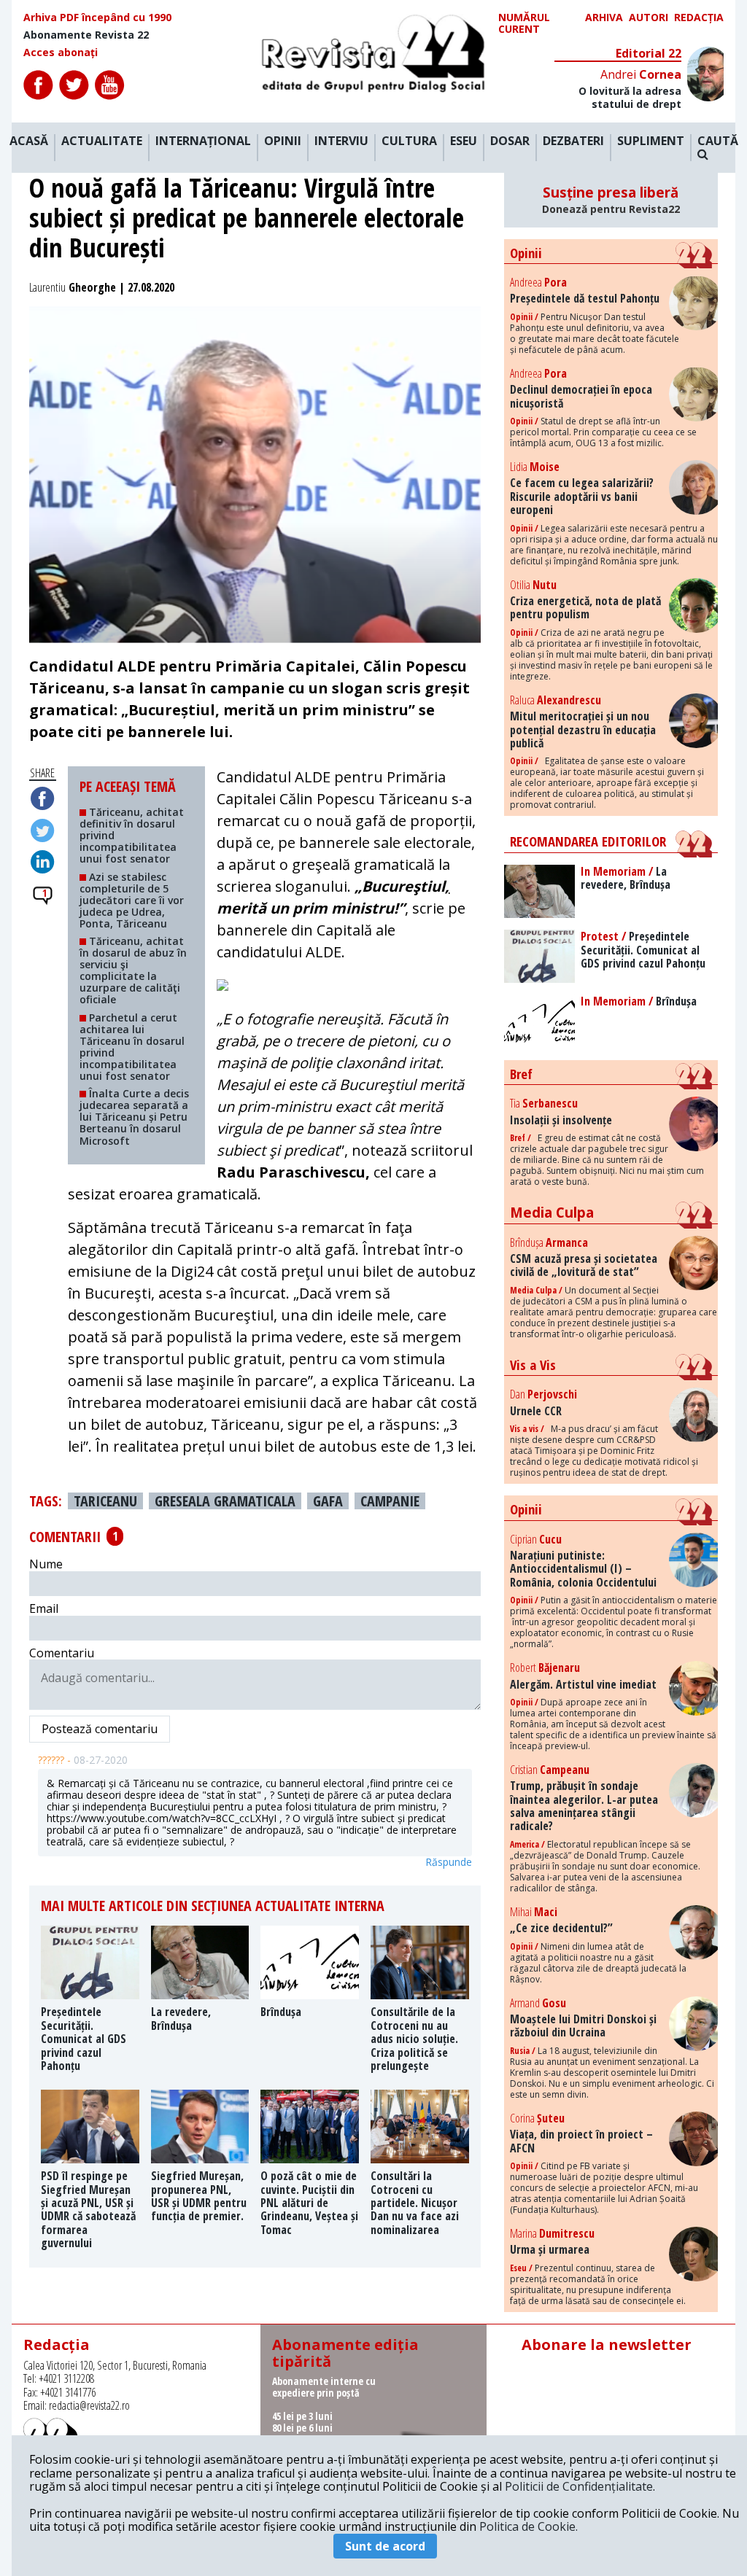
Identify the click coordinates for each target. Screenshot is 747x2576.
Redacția (699, 18)
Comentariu (62, 1653)
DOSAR (510, 141)
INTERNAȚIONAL (203, 141)
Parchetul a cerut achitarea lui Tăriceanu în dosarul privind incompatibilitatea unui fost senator (132, 1047)
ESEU (464, 141)
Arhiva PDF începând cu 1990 (97, 17)
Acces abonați (61, 52)
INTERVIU (341, 141)
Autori (649, 18)
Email (44, 1608)
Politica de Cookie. (529, 2526)
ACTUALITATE (102, 141)
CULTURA (409, 141)
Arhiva (604, 18)
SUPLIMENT (651, 141)
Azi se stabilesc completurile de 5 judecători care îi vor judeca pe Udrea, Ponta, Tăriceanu (132, 900)
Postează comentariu (100, 1729)
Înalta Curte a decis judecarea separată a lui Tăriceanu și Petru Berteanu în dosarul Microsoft (134, 1117)
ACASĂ (29, 141)
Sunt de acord (385, 2546)
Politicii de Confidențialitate (579, 2486)
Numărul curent (524, 23)
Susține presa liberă (611, 200)
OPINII (283, 141)
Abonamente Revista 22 (86, 35)
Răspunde (449, 1862)
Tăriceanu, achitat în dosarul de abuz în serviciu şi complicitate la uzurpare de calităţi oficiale (133, 970)
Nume (46, 1564)
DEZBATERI (573, 141)
